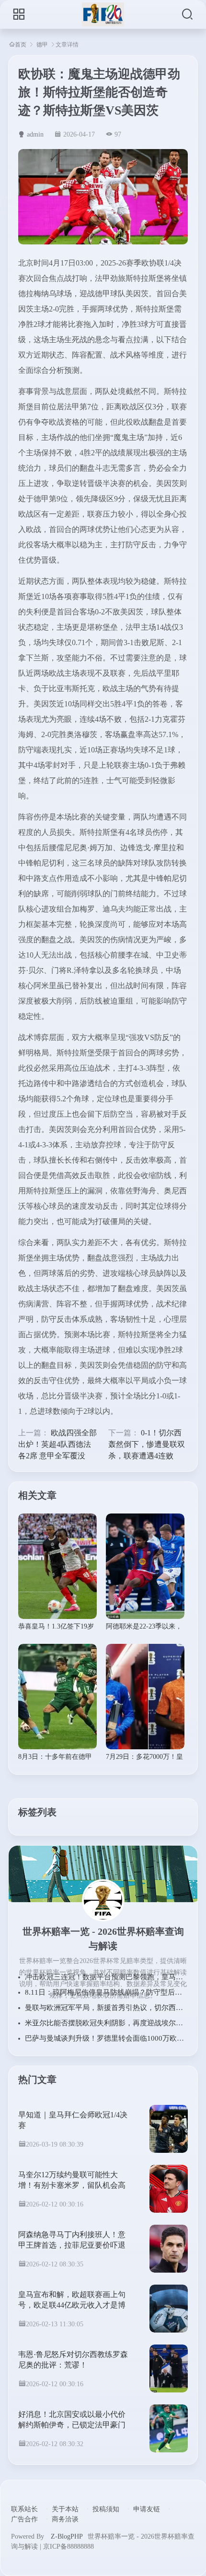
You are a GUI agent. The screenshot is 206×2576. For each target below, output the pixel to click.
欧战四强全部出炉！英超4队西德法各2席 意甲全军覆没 (57, 1444)
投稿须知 (106, 2509)
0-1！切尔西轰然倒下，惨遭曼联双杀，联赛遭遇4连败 (147, 1444)
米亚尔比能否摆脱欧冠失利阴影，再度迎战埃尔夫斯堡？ (115, 2023)
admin (35, 134)
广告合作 (24, 2519)
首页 (21, 44)
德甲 (42, 45)
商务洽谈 (65, 2519)
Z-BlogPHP (67, 2536)
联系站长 (24, 2509)
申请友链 (147, 2509)
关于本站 (65, 2509)
